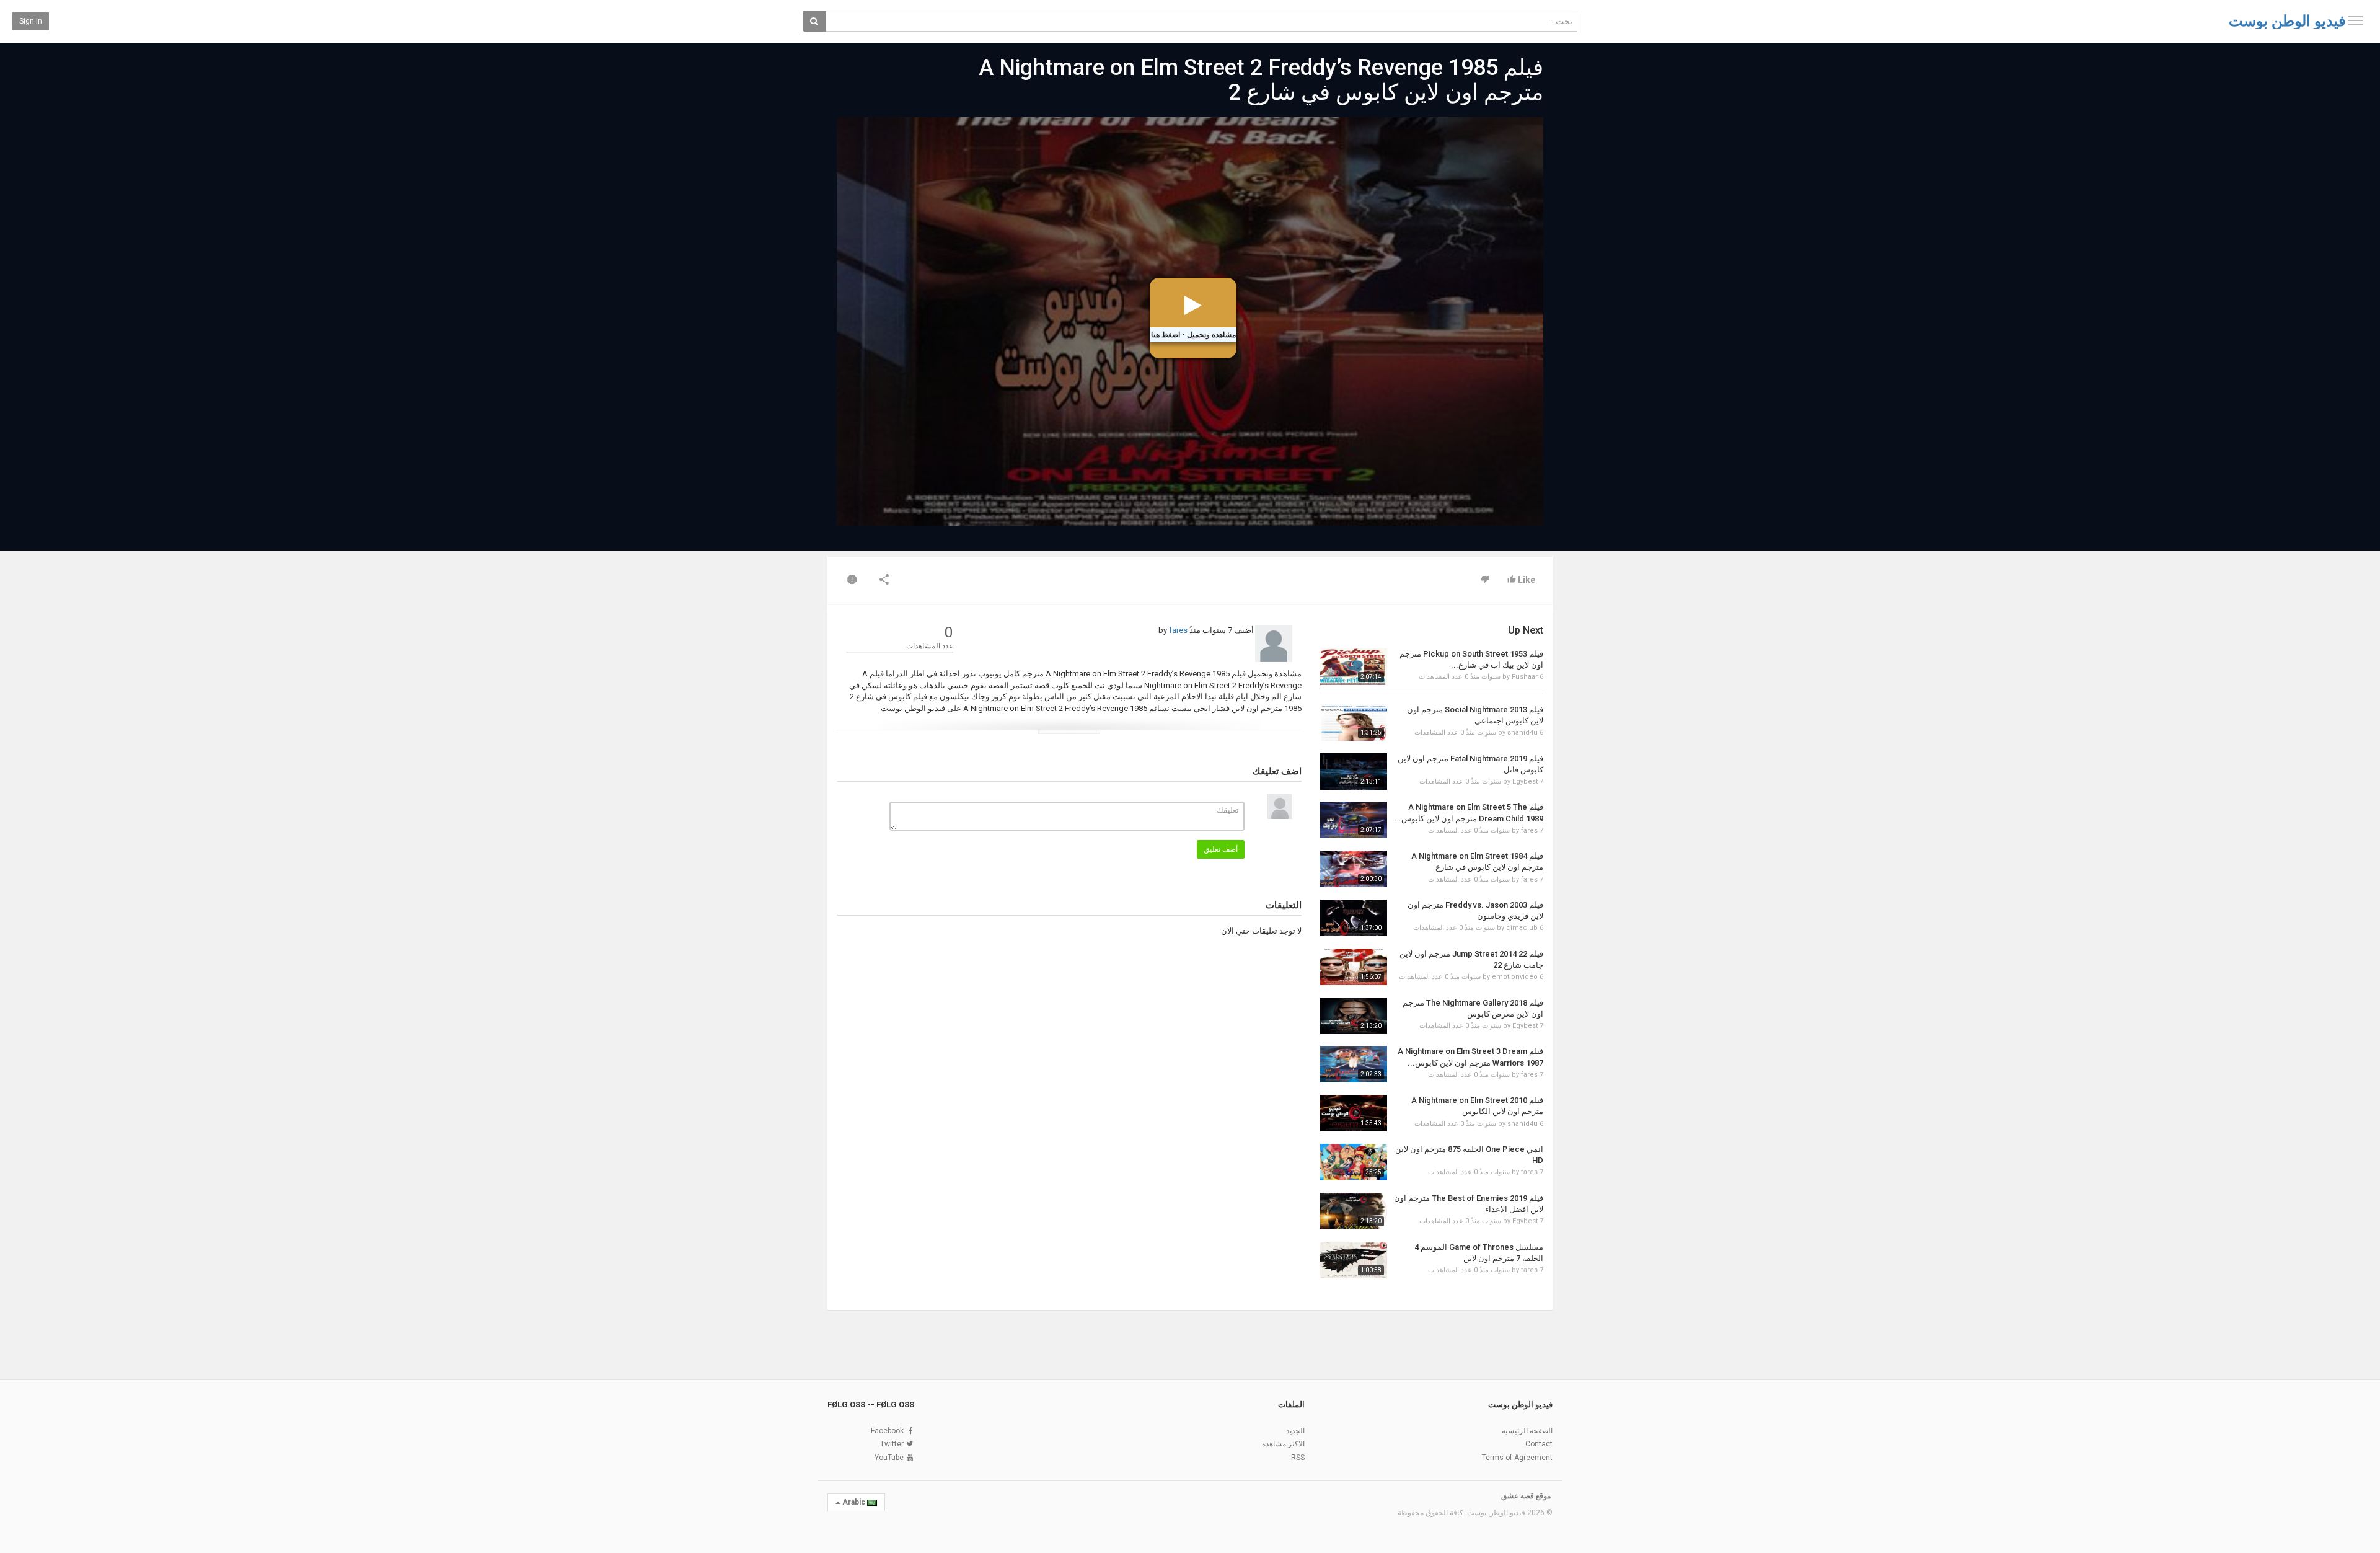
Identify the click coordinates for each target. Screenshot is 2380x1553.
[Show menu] (2355, 20)
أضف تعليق (1221, 849)
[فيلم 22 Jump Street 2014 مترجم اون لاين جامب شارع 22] (1354, 967)
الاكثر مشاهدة (1283, 1444)
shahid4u (1523, 732)
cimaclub (1522, 928)
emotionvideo (1515, 977)
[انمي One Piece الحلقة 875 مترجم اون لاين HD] (1354, 1162)
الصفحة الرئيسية (1527, 1431)
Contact (1539, 1444)
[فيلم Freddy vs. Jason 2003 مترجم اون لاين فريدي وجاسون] (1354, 918)
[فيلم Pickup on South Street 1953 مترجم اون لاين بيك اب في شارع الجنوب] (1354, 667)
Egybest (1525, 781)
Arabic (854, 1502)
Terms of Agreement (1517, 1458)
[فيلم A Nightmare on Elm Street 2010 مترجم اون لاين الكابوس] (1354, 1113)
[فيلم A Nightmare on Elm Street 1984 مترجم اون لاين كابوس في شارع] (1354, 869)
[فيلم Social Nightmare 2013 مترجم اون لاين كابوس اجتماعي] (1354, 723)
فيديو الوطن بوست (2287, 21)
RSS (1298, 1458)
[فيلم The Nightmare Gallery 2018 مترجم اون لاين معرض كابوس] (1354, 1016)
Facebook (887, 1431)
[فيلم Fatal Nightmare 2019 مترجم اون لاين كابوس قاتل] (1354, 772)
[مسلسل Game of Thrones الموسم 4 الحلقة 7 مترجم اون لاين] (1354, 1260)
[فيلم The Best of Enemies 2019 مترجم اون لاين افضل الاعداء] (1354, 1211)
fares (1178, 630)
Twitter (892, 1444)
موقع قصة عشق (1526, 1496)
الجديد (1295, 1431)
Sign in (31, 21)
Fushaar (1525, 677)
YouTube (889, 1458)
